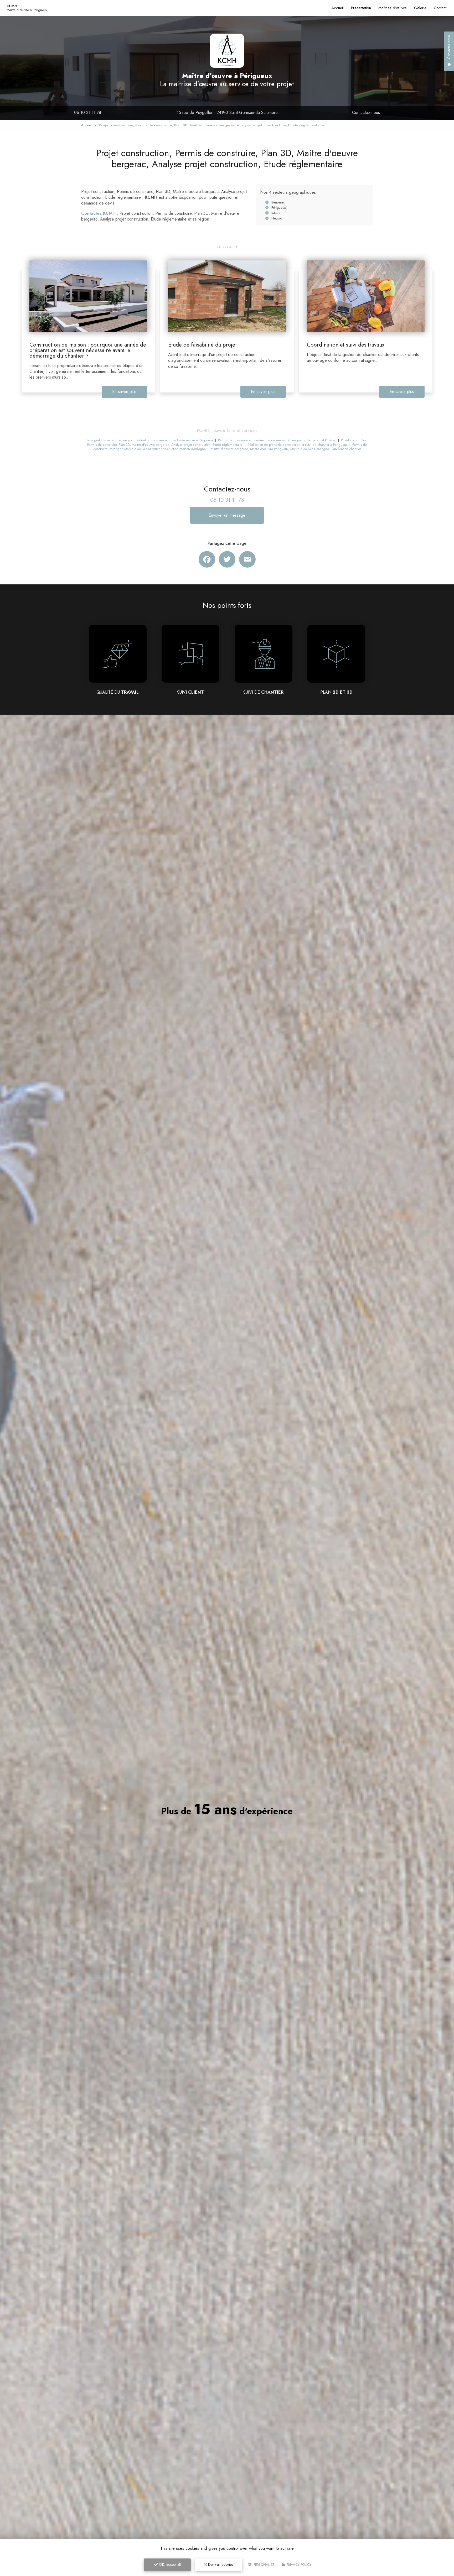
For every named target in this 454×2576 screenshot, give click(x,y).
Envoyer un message (227, 515)
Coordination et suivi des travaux (346, 345)
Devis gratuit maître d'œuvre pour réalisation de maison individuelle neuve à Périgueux (149, 440)
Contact (440, 8)
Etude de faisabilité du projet (202, 345)
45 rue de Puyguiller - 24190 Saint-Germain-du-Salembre (227, 112)
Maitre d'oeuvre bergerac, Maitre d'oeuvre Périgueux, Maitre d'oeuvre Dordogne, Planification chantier (286, 449)
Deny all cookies (220, 2564)
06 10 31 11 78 (88, 112)
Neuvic (277, 218)
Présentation (361, 8)
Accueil (337, 8)
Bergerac (278, 202)
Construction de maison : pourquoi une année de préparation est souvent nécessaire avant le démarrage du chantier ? (88, 350)
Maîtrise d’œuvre (393, 8)
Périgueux (278, 208)
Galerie (420, 8)
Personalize (264, 2565)
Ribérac (277, 213)
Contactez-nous (366, 112)
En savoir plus (124, 392)
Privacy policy (298, 2565)
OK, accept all (169, 2564)
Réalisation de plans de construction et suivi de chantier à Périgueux (297, 445)
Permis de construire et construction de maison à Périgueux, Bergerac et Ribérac (277, 440)
